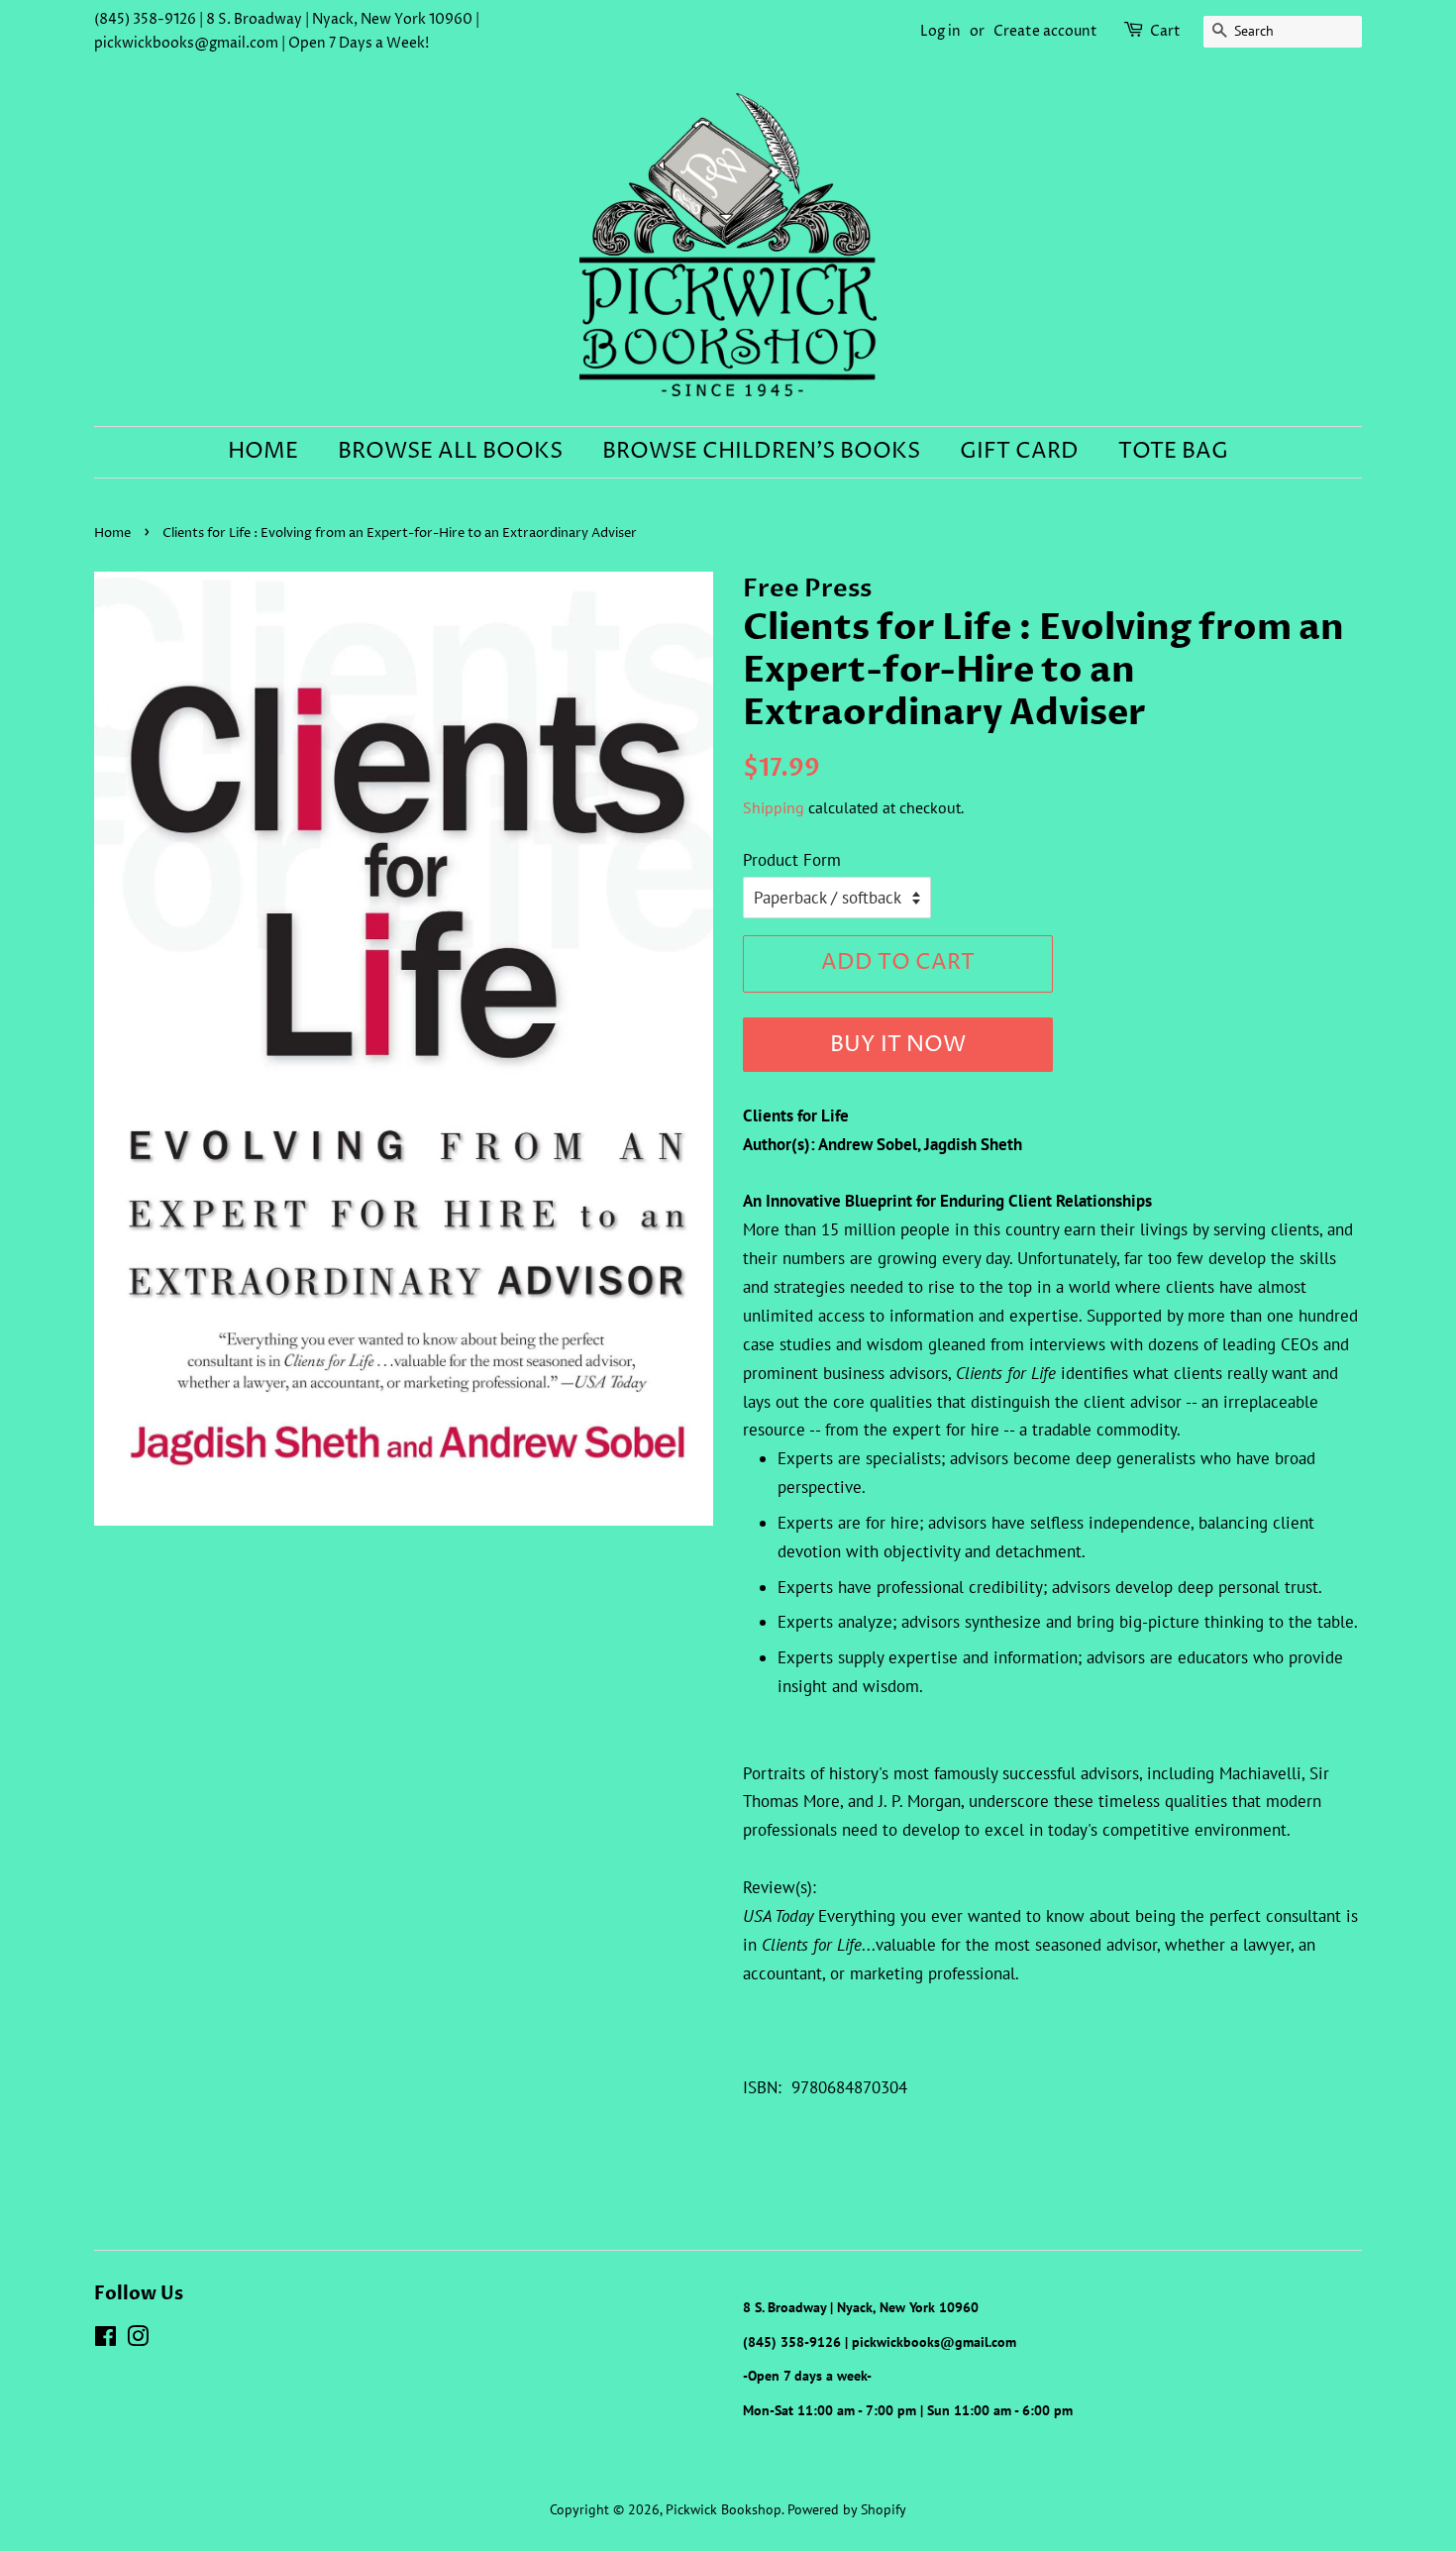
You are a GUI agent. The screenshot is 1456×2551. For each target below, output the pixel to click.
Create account (1045, 31)
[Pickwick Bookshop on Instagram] (138, 2339)
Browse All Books (450, 452)
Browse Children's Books (761, 452)
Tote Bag (1173, 452)
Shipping (774, 807)
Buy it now (898, 1045)
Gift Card (1019, 452)
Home (263, 452)
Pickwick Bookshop (724, 2509)
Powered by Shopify (847, 2509)
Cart (1165, 31)
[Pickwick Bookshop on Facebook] (105, 2339)
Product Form (792, 860)
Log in (940, 31)
